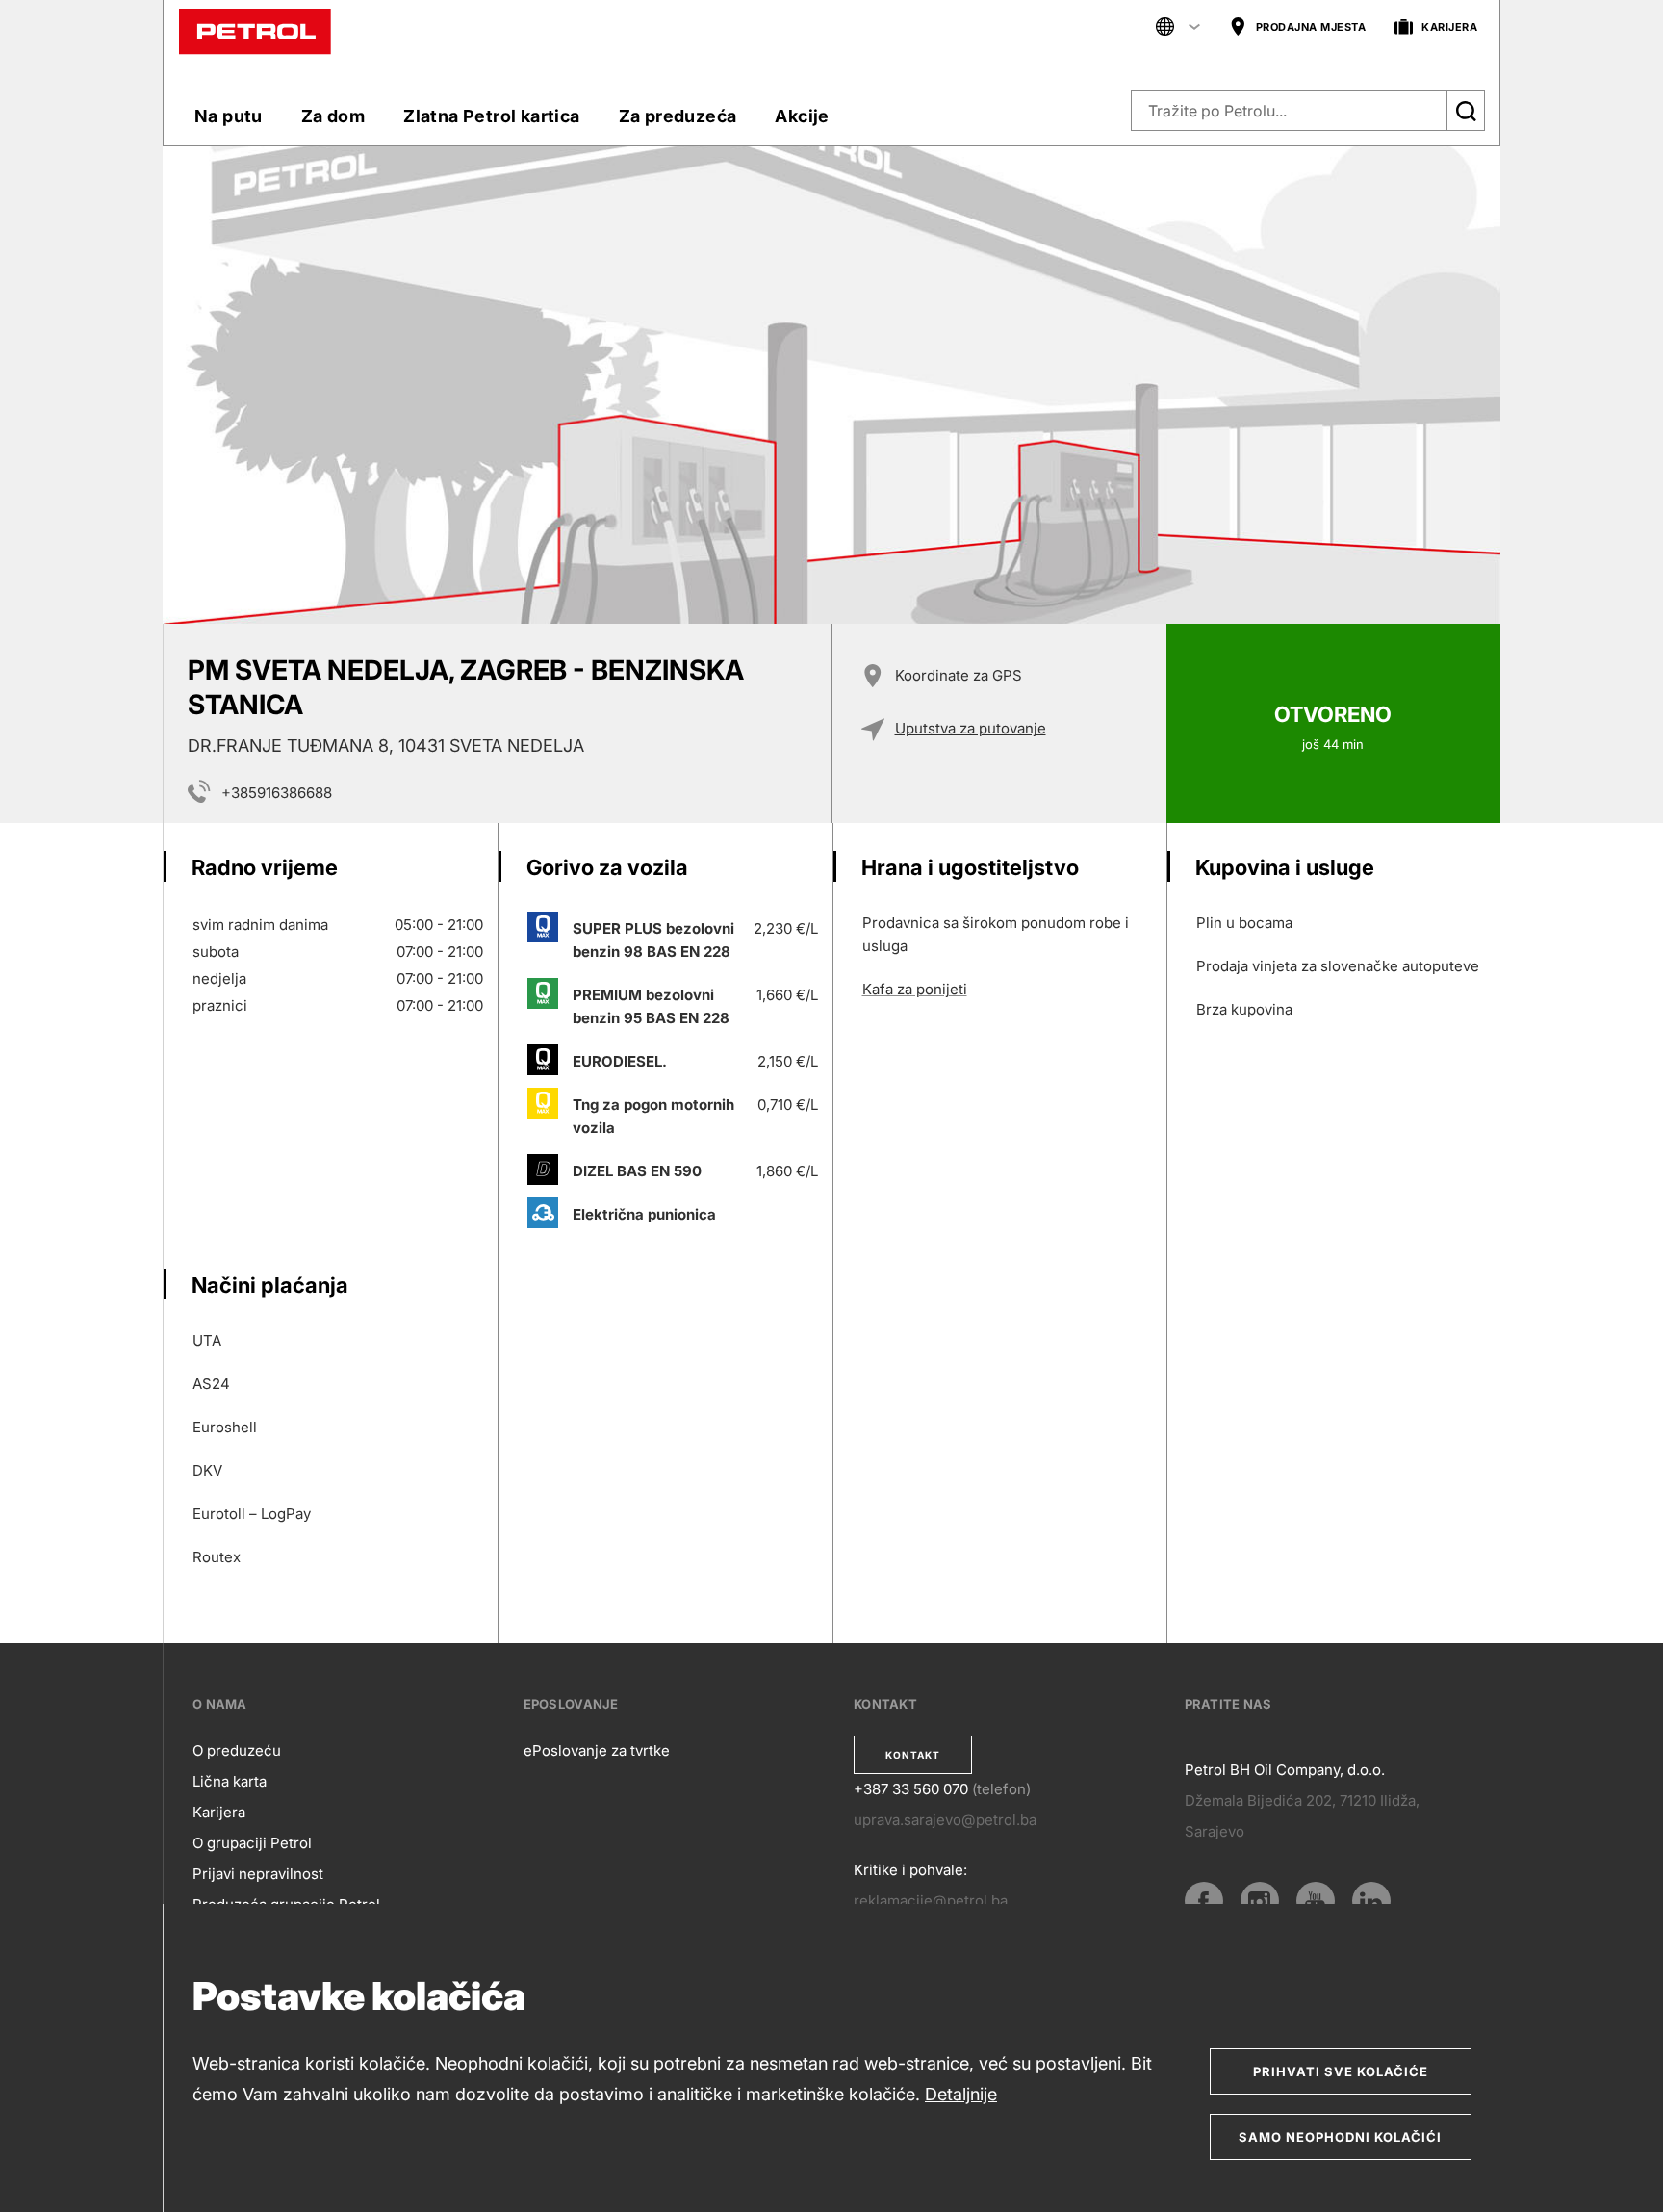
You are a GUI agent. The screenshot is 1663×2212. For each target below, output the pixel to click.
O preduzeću (237, 1750)
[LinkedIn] (1371, 1901)
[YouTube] (1316, 1901)
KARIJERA (1449, 27)
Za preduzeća (678, 116)
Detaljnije (961, 2094)
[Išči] (1466, 111)
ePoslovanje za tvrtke (597, 1750)
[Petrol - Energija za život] (255, 30)
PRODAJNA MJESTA (1311, 27)
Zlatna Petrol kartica (491, 116)
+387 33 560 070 (911, 1789)
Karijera (219, 1812)
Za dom (333, 116)
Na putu (229, 116)
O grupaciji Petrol (252, 1843)
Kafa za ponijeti (915, 989)
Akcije (802, 116)
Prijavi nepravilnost (258, 1874)
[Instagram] (1260, 1901)
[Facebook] (1204, 1901)
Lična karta (230, 1781)
